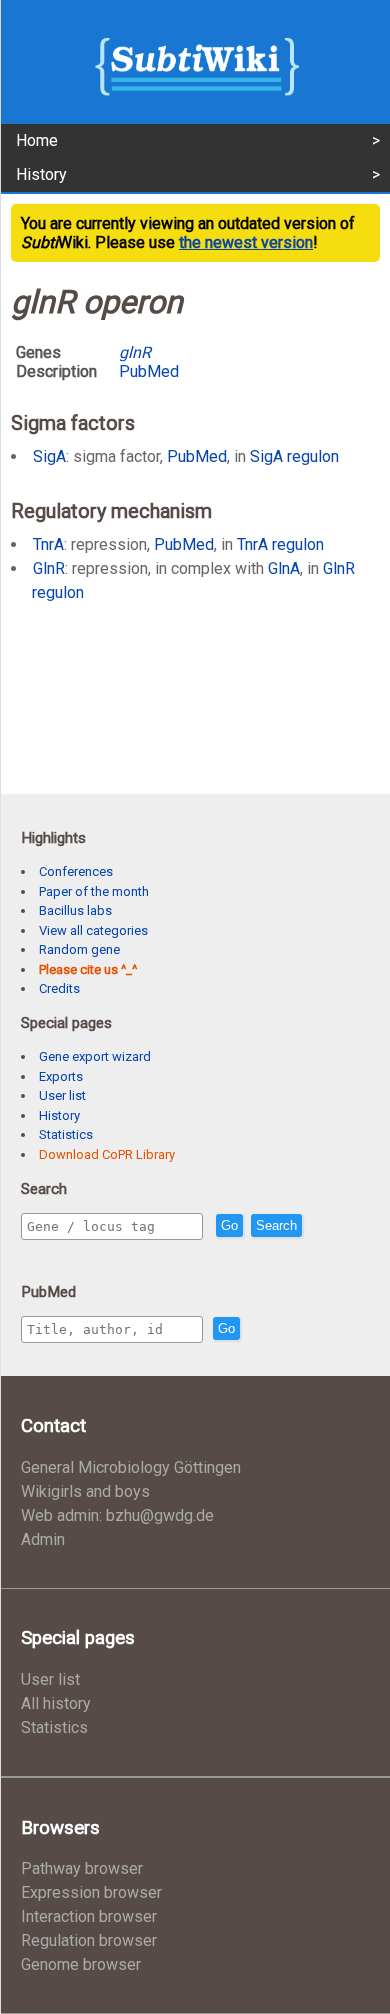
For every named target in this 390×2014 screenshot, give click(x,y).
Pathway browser (82, 1868)
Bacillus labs (75, 910)
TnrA (48, 544)
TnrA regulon (280, 544)
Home (37, 140)
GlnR (49, 568)
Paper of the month (94, 891)
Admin (43, 1539)
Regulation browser (89, 1940)
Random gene (79, 949)
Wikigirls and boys (85, 1491)
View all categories (93, 930)
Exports (61, 1076)
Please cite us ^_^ (88, 969)
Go (229, 1225)
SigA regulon (294, 456)
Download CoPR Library (107, 1154)
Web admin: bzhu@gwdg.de (117, 1515)
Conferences (76, 871)
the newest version (246, 242)
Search (276, 1225)
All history (56, 1703)
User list (62, 1095)
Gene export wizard (95, 1056)
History (41, 174)
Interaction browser (89, 1916)
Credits (59, 988)
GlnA (284, 568)
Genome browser (81, 1964)
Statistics (66, 1134)
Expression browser (91, 1892)
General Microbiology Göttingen (131, 1467)
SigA (49, 456)
